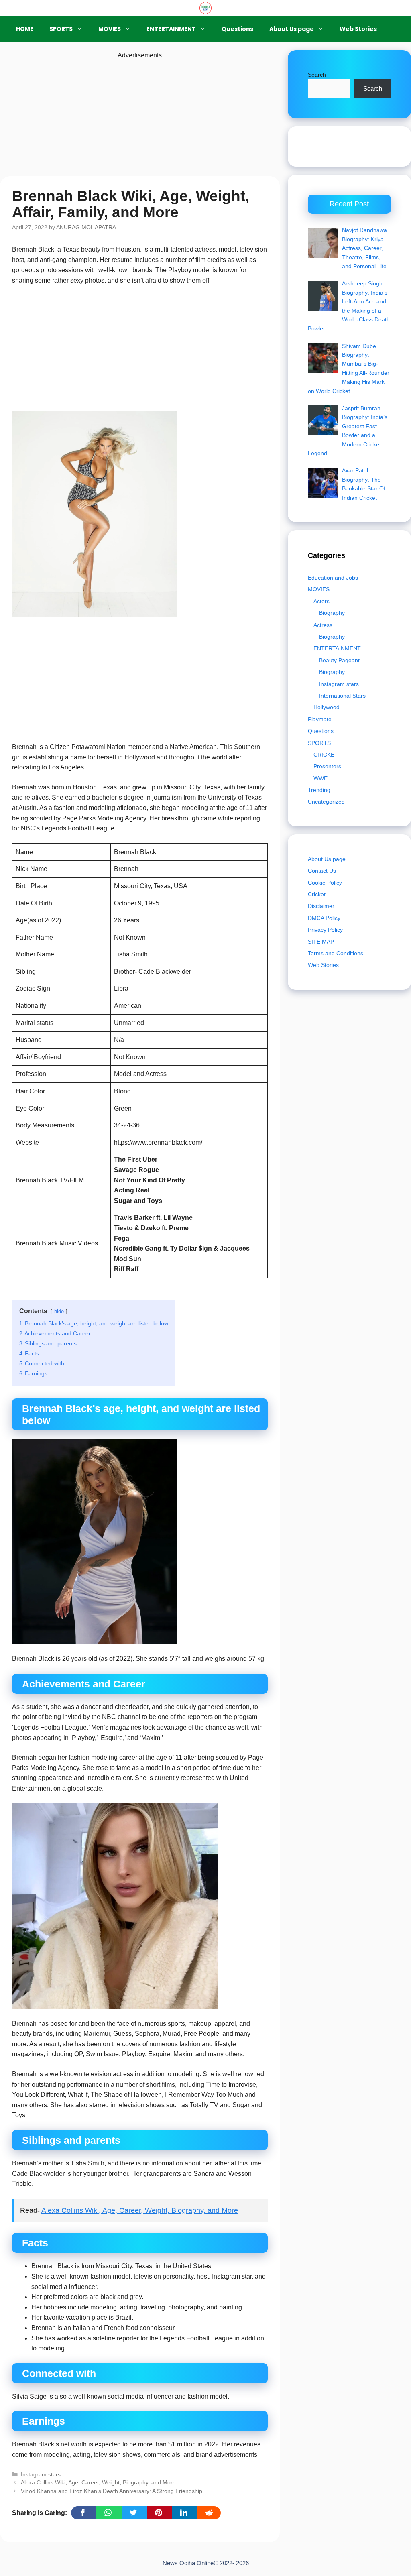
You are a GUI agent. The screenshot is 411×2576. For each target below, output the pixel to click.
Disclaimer (321, 906)
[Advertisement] (140, 117)
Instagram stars (41, 2475)
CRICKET (326, 755)
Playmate (320, 719)
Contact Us (322, 871)
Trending (319, 790)
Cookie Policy (325, 883)
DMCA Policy (324, 918)
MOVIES (110, 29)
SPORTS (61, 29)
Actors (321, 601)
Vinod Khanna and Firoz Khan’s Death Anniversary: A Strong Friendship (112, 2491)
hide (59, 1311)
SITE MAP (321, 942)
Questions (237, 29)
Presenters (327, 766)
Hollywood (327, 707)
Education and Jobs (333, 578)
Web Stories (358, 29)
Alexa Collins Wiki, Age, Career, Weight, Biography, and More (140, 2210)
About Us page (292, 29)
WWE (320, 778)
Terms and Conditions (336, 953)
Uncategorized (326, 802)
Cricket (317, 894)
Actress (323, 625)
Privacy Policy (325, 930)
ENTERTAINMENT (171, 29)
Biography (332, 613)
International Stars (342, 696)
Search (317, 75)
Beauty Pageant (339, 660)
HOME (25, 29)
